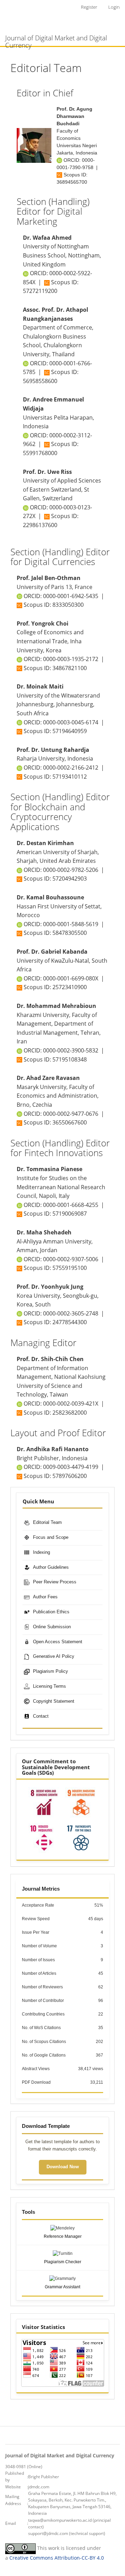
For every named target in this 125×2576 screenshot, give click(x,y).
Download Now (63, 2167)
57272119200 (40, 291)
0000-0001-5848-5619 (71, 924)
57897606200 (70, 1476)
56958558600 (40, 381)
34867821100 (70, 668)
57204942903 (70, 878)
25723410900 (70, 987)
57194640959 (70, 731)
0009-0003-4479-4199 (71, 1467)
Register (89, 7)
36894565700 (72, 182)
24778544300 (70, 1322)
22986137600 (40, 525)
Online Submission (52, 1627)
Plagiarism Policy (51, 1671)
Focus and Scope (51, 1537)
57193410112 (70, 777)
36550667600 (70, 1122)
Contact (41, 1716)
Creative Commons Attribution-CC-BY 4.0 (57, 2558)
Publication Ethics (51, 1612)
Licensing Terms (49, 1686)
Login (114, 7)
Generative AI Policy (54, 1656)
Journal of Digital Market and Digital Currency (56, 40)
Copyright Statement (54, 1701)
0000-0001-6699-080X (71, 978)
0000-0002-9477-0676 (71, 1114)
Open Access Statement (58, 1642)
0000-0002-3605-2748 (71, 1313)
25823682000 (70, 1413)
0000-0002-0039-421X (71, 1404)
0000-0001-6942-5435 (71, 596)
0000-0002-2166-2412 (71, 768)
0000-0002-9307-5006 (71, 1259)
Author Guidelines (51, 1567)
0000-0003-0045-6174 (71, 722)
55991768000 (40, 453)
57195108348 (70, 1059)
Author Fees (45, 1597)
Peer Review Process (55, 1582)
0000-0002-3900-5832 (71, 1050)
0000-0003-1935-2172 (71, 659)
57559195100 (70, 1268)
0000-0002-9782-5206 (71, 870)
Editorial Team (47, 1522)
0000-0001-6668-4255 (71, 1205)
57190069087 (70, 1214)
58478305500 (70, 933)
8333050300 (68, 605)
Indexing (41, 1552)
